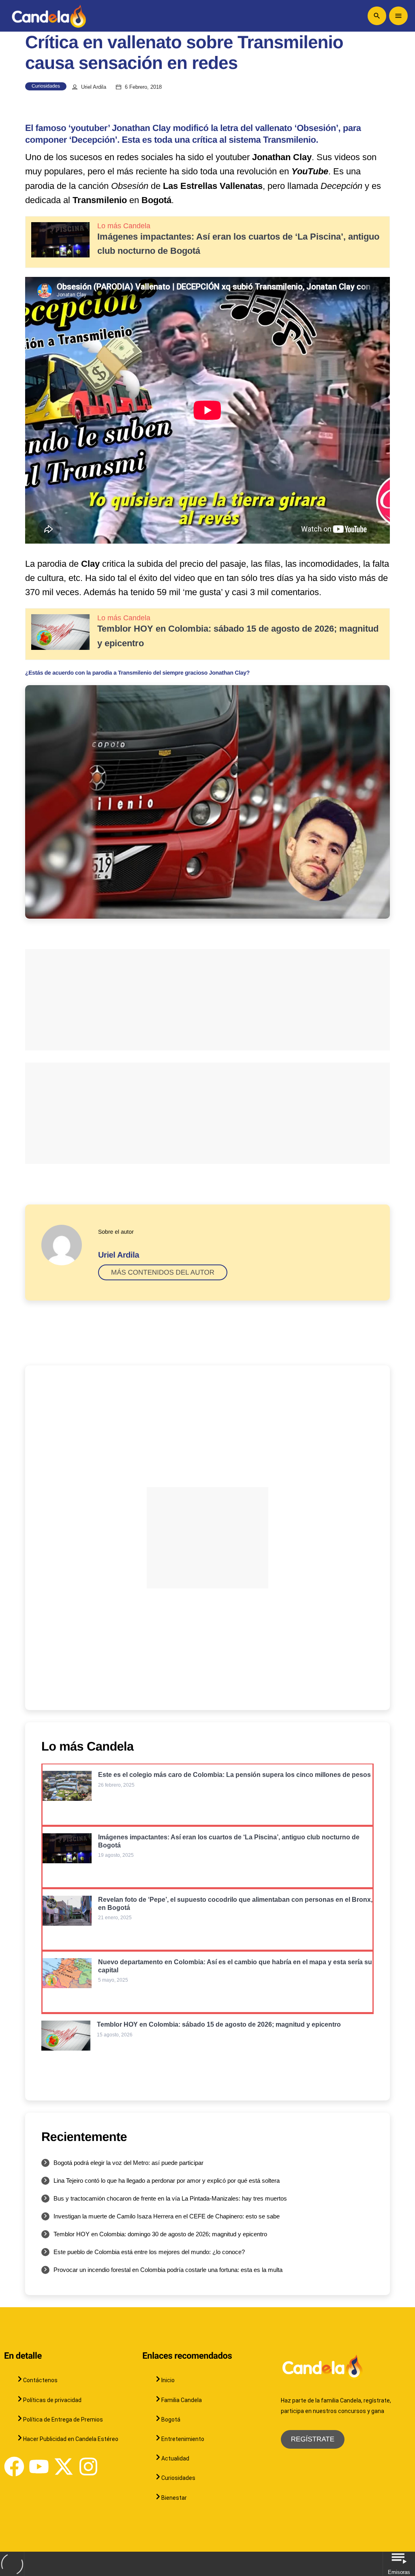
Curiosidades (46, 86)
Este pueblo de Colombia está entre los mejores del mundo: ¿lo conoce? (149, 2252)
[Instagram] (88, 2467)
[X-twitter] (64, 2467)
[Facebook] (14, 2467)
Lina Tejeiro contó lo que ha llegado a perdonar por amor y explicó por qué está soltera (167, 2181)
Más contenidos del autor (163, 1272)
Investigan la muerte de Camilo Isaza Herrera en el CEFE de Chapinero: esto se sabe (167, 2216)
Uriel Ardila (94, 87)
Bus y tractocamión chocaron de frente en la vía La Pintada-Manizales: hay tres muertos (170, 2198)
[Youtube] (39, 2467)
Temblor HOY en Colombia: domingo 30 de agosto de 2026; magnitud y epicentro (160, 2234)
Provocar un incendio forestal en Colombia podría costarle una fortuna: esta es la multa (168, 2270)
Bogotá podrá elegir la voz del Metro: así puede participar (128, 2163)
